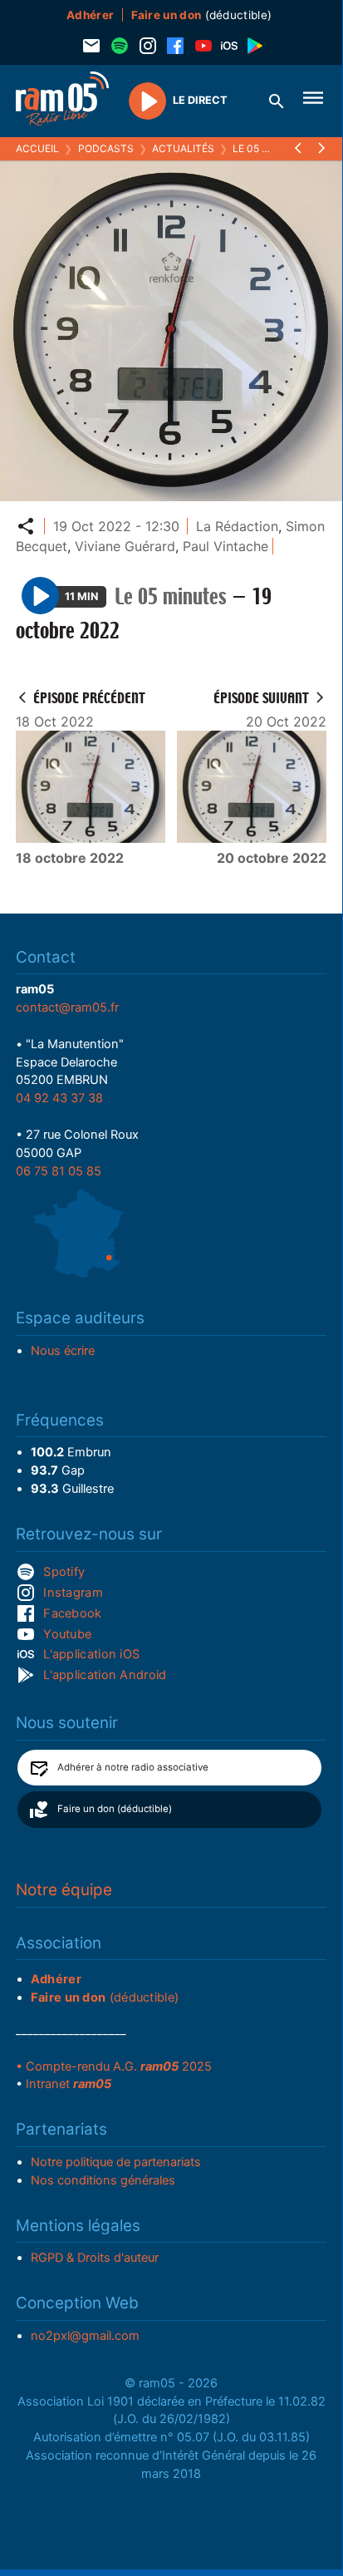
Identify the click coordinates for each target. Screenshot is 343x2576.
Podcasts (106, 148)
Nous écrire (63, 1351)
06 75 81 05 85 (59, 1171)
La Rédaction (237, 526)
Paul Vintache (225, 546)
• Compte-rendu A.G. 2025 (114, 2066)
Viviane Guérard (125, 546)
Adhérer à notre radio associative (133, 1767)
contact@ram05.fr (67, 1007)
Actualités (183, 148)
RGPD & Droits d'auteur (95, 2258)
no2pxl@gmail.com (85, 2336)
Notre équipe (64, 1890)
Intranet (69, 2084)
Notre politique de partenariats (116, 2162)
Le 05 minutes (270, 148)
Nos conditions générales (103, 2180)
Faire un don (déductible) (115, 1809)
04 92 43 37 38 (59, 1098)
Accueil (37, 148)
